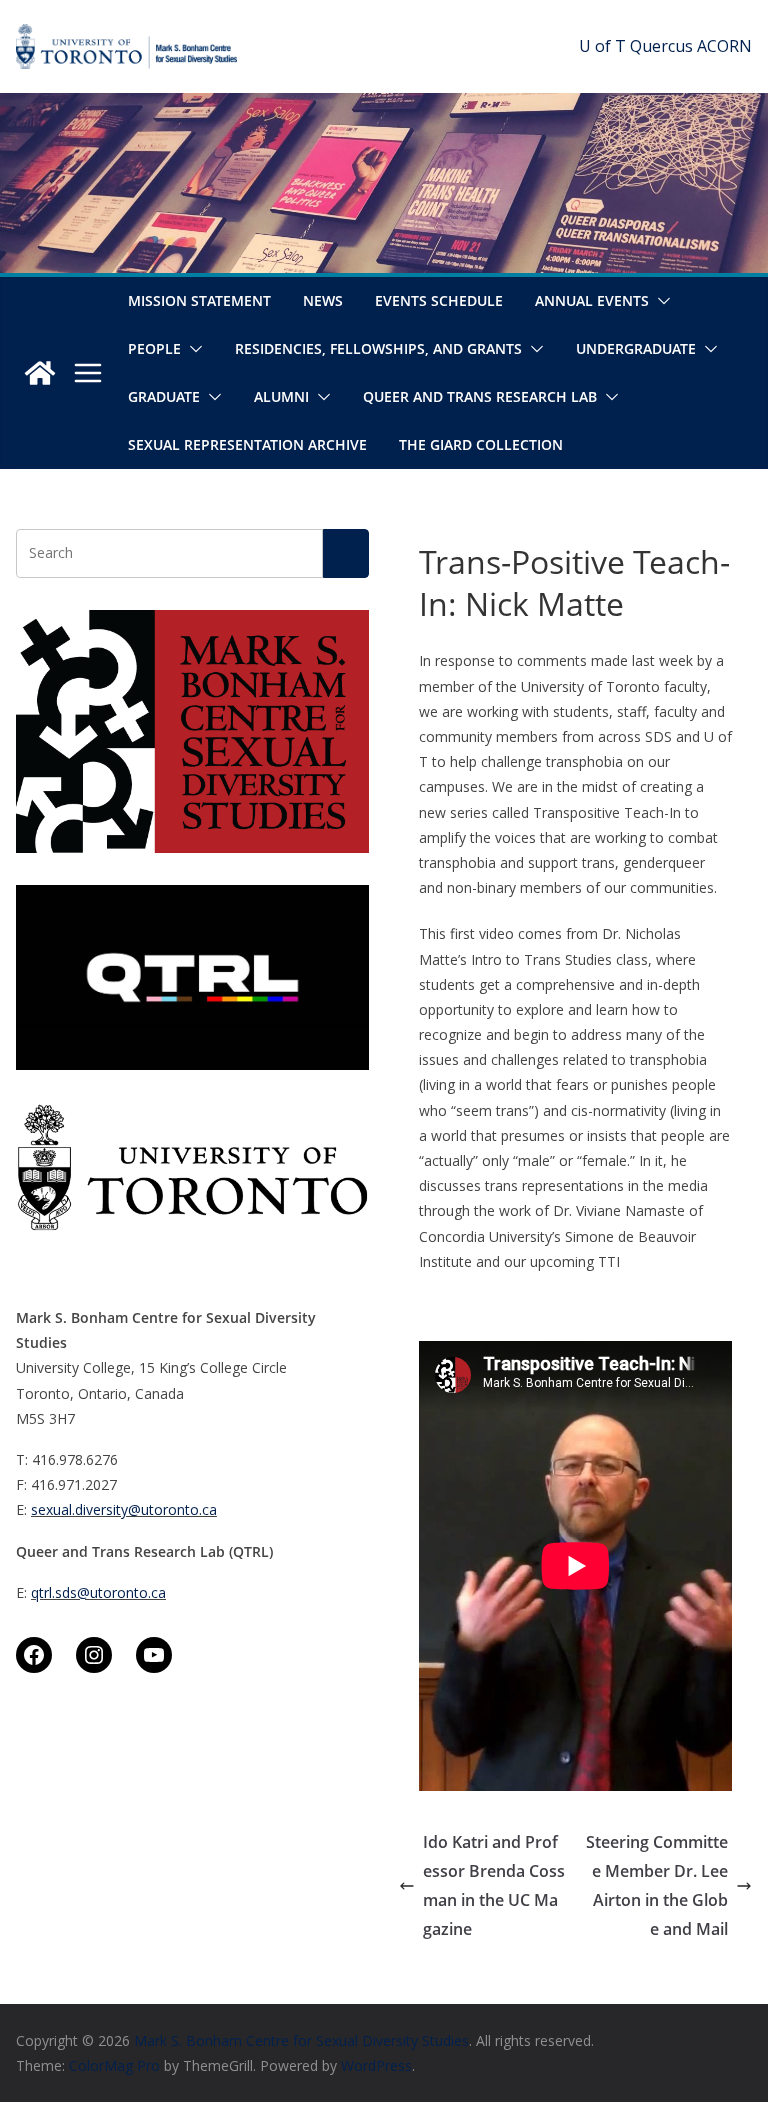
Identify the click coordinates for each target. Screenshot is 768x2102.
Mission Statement (199, 300)
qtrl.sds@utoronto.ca (98, 1592)
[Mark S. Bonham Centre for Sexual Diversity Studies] (40, 373)
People (154, 348)
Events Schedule (439, 300)
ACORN (724, 46)
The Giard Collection (481, 444)
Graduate (164, 396)
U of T (602, 46)
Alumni (281, 396)
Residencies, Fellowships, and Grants (378, 348)
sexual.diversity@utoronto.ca (124, 1509)
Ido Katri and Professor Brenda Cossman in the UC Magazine (494, 1885)
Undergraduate (636, 348)
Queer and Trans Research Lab (480, 396)
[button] (660, 301)
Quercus (661, 46)
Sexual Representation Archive (247, 444)
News (323, 300)
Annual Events (592, 300)
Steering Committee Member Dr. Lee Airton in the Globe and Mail (657, 1885)
